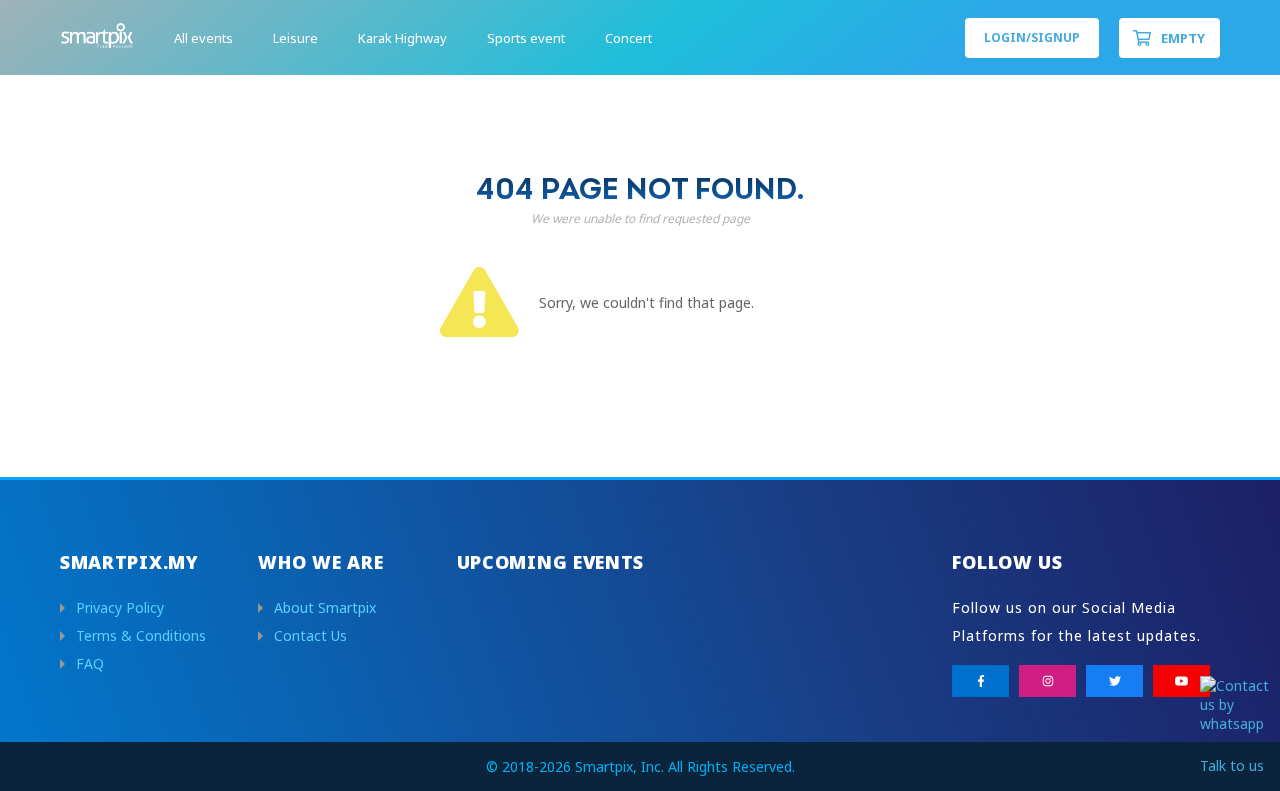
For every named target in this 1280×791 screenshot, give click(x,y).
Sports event (526, 38)
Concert (628, 38)
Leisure (295, 38)
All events (203, 38)
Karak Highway (402, 38)
